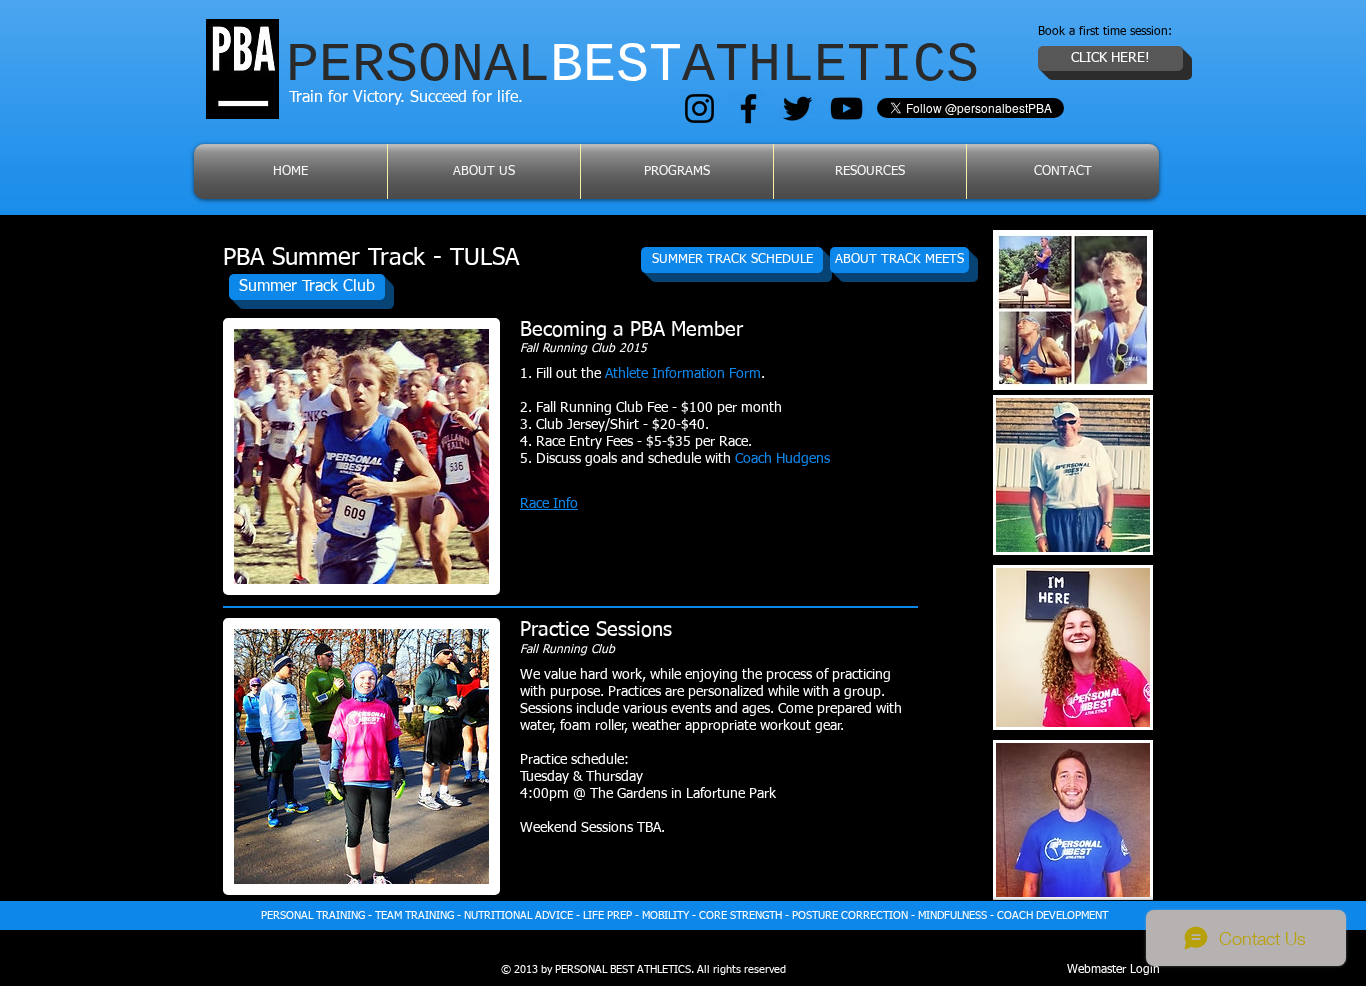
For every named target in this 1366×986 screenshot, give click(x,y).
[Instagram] (699, 108)
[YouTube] (846, 108)
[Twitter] (797, 108)
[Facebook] (748, 108)
